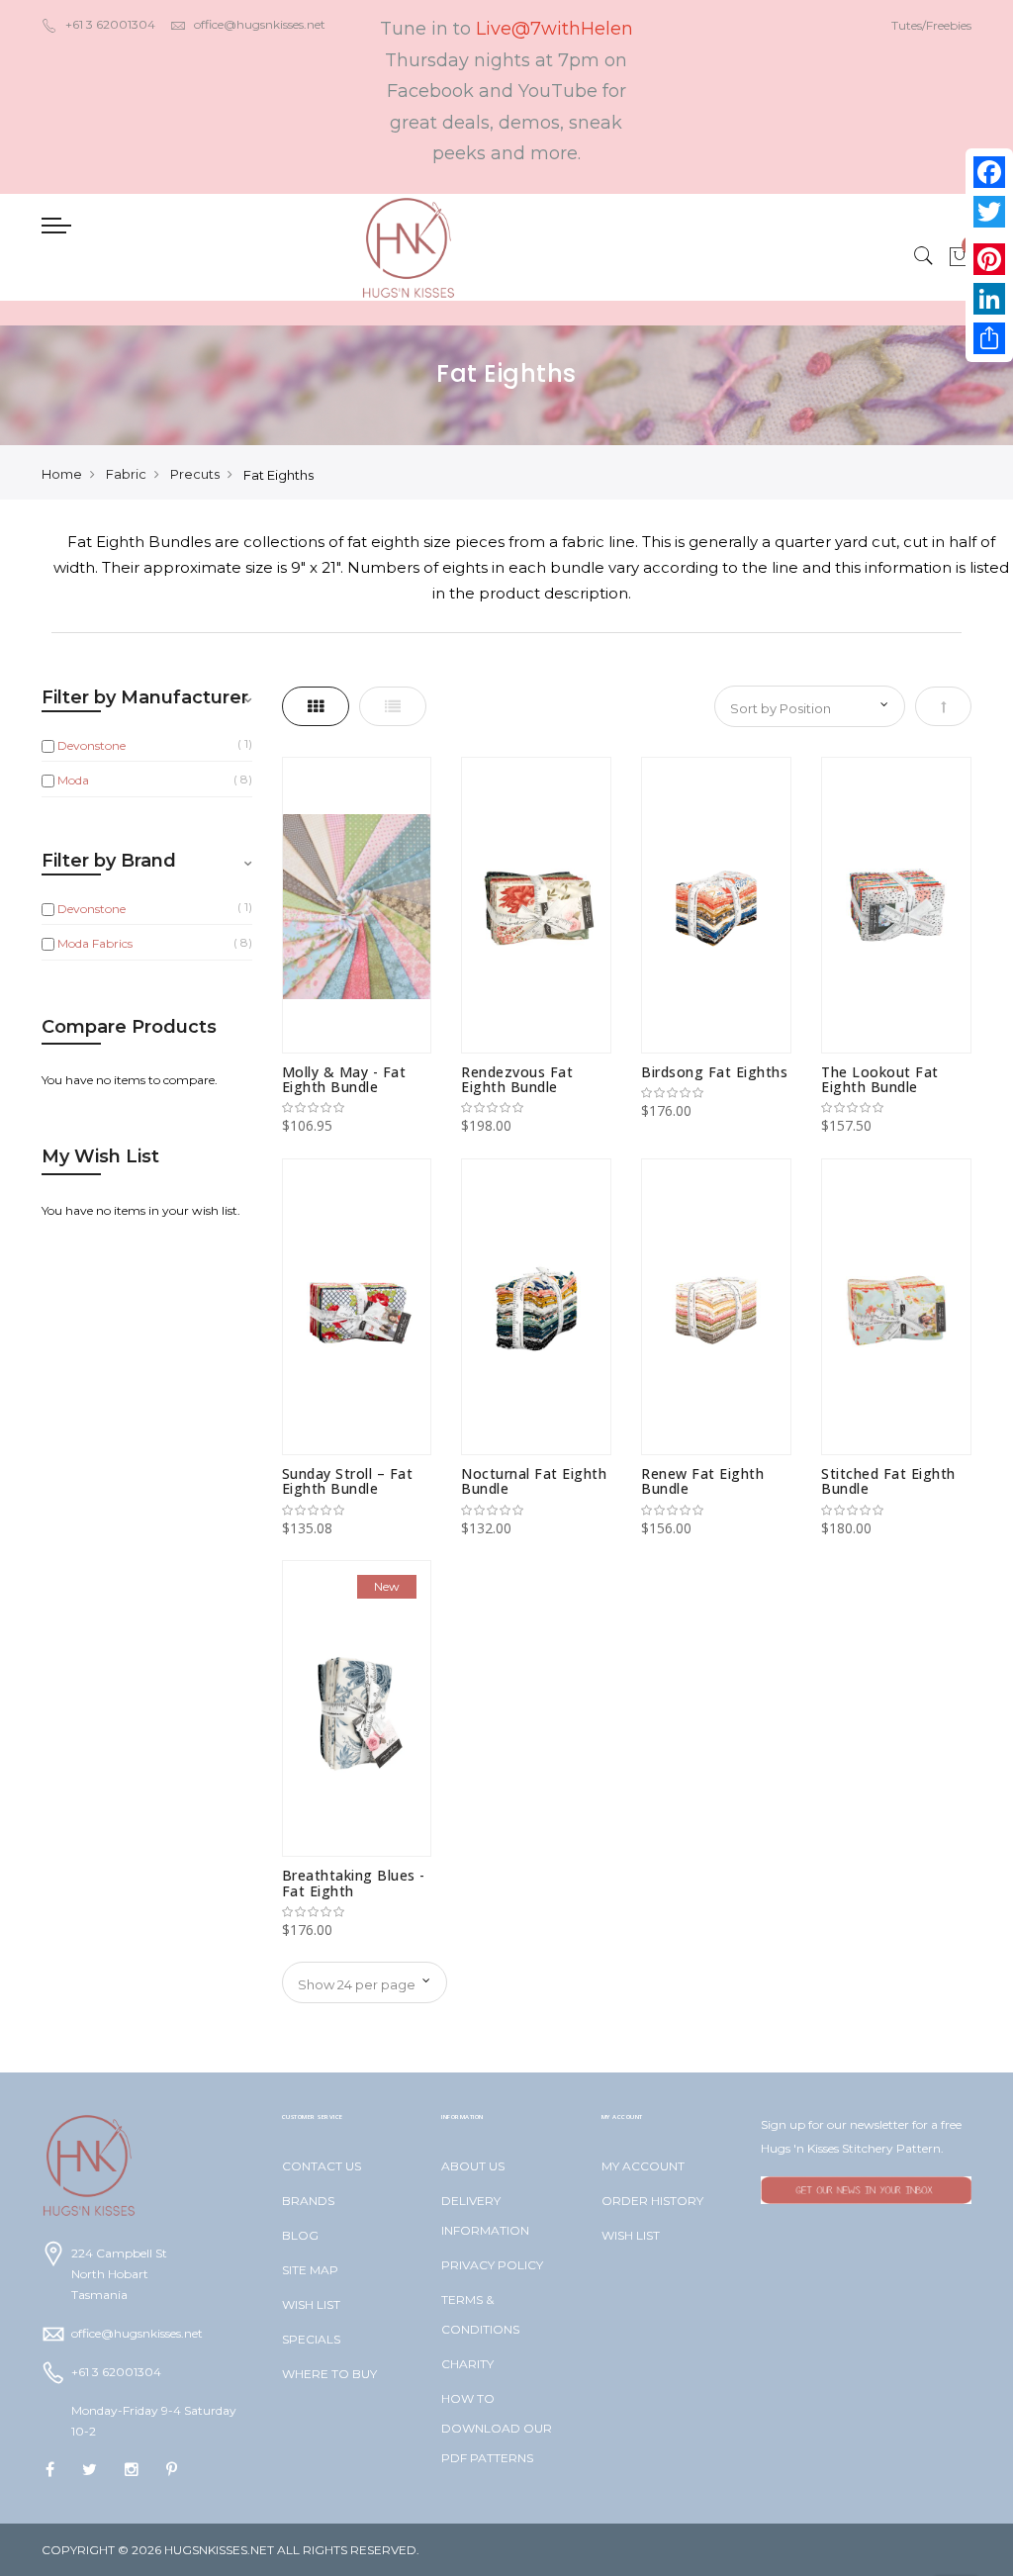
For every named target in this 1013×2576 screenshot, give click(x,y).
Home (62, 474)
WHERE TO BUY (329, 2374)
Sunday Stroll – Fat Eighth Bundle (348, 1481)
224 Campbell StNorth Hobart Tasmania (119, 2274)
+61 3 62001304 (110, 24)
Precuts (195, 474)
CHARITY (467, 2364)
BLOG (300, 2235)
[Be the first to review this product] (357, 1108)
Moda (73, 780)
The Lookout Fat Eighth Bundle (880, 1079)
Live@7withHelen (554, 29)
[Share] (989, 338)
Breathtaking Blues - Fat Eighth (354, 1883)
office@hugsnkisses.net (260, 24)
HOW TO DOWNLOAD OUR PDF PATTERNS (497, 2428)
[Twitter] (989, 212)
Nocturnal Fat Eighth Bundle (534, 1481)
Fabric (126, 474)
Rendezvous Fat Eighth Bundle (517, 1079)
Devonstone (92, 745)
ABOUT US (473, 2166)
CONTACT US (322, 2166)
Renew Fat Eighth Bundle (702, 1481)
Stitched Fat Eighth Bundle (888, 1481)
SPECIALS (311, 2339)
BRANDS (308, 2201)
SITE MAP (310, 2270)
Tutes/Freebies (931, 25)
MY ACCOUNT (643, 2166)
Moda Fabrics (95, 943)
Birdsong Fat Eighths (714, 1072)
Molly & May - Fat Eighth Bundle (344, 1079)
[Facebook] (989, 172)
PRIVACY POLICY (492, 2265)
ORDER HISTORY (652, 2201)
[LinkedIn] (989, 299)
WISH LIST (311, 2304)
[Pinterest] (989, 259)
